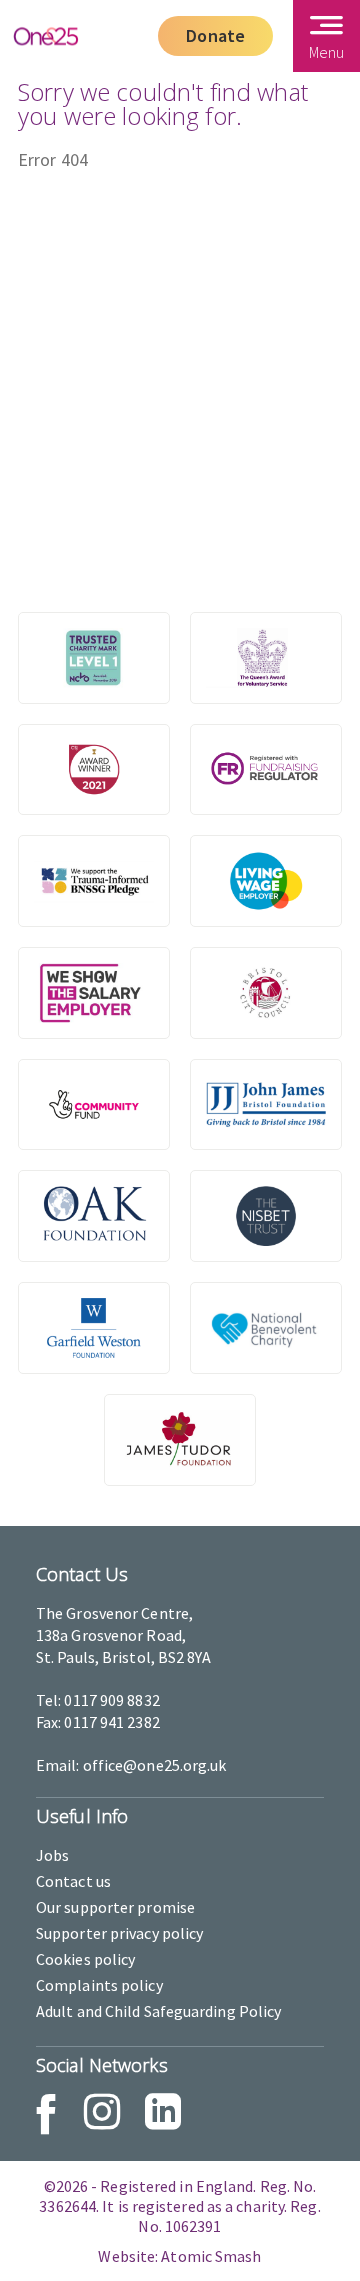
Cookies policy (85, 1959)
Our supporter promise (115, 1907)
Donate (215, 35)
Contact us (73, 1881)
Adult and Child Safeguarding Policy (158, 2011)
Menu (326, 52)
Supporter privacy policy (119, 1933)
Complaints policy (99, 1985)
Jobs (52, 1855)
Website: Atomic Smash (179, 2256)
